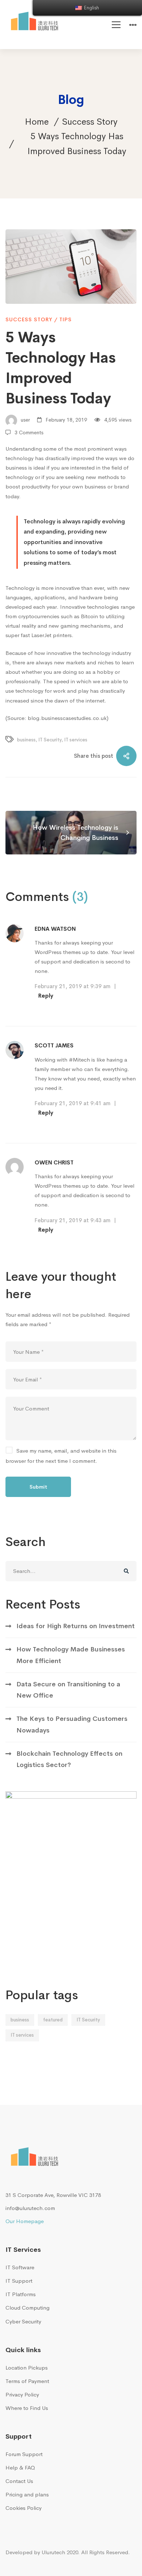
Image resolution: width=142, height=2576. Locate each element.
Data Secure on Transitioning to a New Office (68, 1690)
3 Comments (29, 432)
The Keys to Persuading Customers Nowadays (72, 1724)
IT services (76, 740)
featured (53, 2020)
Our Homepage (25, 2221)
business (26, 740)
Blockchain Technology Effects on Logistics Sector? (69, 1759)
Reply (46, 996)
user (25, 420)
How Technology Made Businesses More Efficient (71, 1655)
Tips (66, 319)
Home (37, 122)
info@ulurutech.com (30, 2208)
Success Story (90, 122)
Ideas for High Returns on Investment (76, 1626)
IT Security (50, 740)
